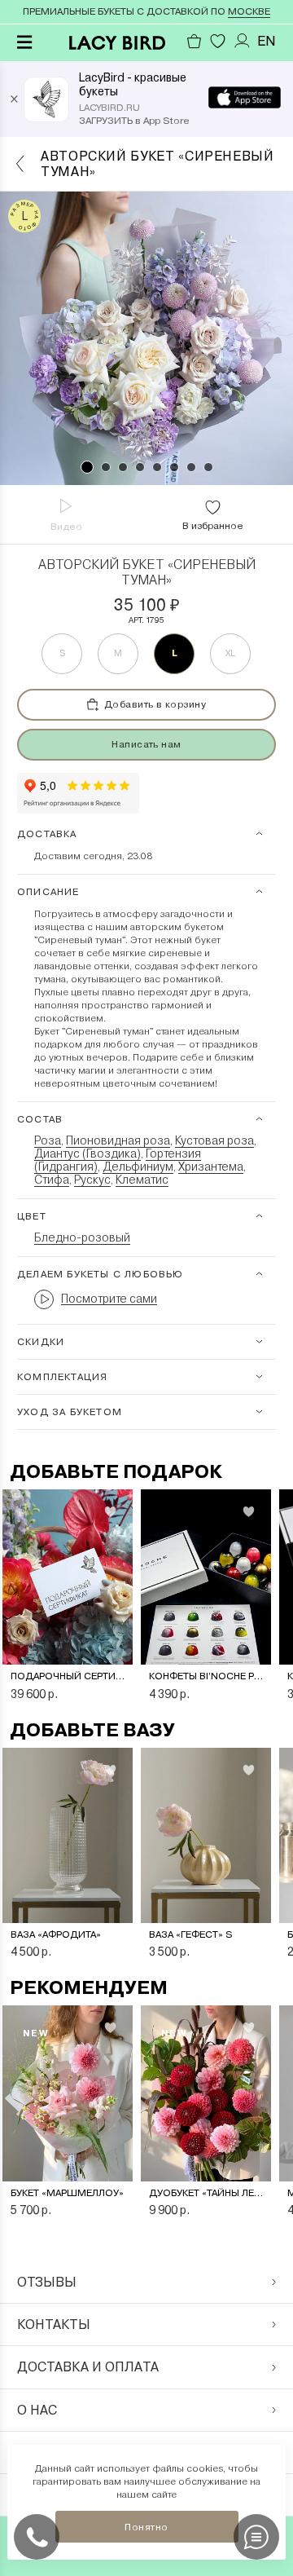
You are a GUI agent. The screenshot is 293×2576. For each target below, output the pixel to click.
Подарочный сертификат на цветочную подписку (68, 1676)
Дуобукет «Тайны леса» (206, 2193)
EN (267, 41)
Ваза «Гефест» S (191, 1934)
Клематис (142, 1180)
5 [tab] (157, 467)
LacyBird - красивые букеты (133, 84)
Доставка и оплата (88, 2367)
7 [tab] (191, 467)
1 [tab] (87, 467)
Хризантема (211, 1167)
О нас (37, 2410)
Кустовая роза (214, 1140)
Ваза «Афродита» (56, 1934)
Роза (48, 1140)
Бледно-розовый (82, 1237)
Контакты (54, 2325)
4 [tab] (140, 467)
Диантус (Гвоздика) (87, 1153)
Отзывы (47, 2282)
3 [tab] (123, 467)
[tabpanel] (146, 338)
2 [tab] (106, 467)
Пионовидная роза (118, 1140)
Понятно (146, 2527)
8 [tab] (208, 467)
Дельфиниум (138, 1167)
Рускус (92, 1180)
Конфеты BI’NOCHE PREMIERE (206, 1676)
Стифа (52, 1180)
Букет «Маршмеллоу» (67, 2193)
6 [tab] (174, 467)
